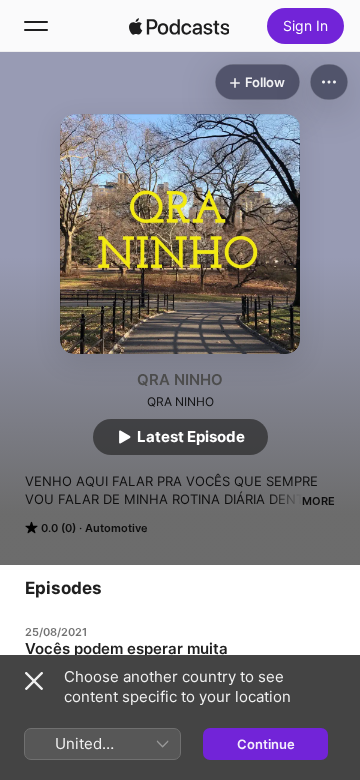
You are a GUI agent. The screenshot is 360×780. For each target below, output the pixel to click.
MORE (318, 501)
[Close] (34, 681)
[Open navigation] (36, 26)
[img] (179, 26)
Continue (266, 744)
